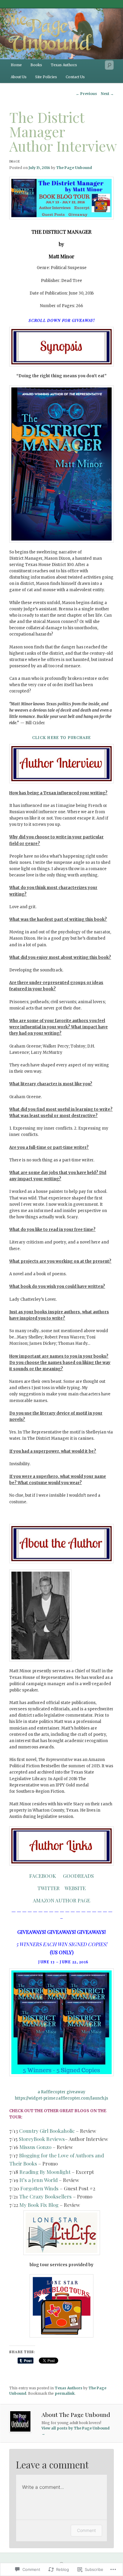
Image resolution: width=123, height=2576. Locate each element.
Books (36, 65)
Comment (86, 2530)
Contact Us (75, 77)
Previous (86, 94)
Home (16, 65)
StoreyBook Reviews (42, 2139)
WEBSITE (75, 1888)
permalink (65, 2393)
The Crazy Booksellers (45, 2196)
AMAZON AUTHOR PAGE (61, 1900)
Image (15, 161)
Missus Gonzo (35, 2147)
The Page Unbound (74, 168)
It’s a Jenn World (39, 2180)
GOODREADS (78, 1876)
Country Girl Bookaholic (47, 2131)
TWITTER (49, 1888)
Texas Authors (64, 65)
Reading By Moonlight (45, 2172)
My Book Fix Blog (39, 2205)
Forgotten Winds (39, 2188)
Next (107, 94)
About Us (19, 77)
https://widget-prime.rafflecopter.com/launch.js (61, 2098)
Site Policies (46, 77)
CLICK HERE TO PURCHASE (62, 737)
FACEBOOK (43, 1876)
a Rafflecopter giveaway (61, 2092)
